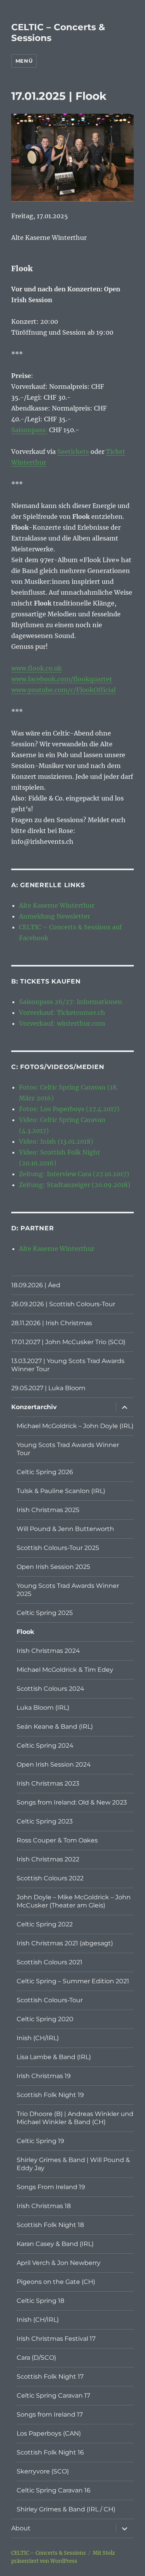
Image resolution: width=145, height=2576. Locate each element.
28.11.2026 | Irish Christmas (52, 1323)
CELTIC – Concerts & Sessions (49, 2553)
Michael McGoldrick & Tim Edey (65, 1670)
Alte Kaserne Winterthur (57, 905)
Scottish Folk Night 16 (50, 2452)
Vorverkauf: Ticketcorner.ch (62, 1013)
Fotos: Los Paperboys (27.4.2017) (69, 1109)
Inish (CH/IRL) (38, 2038)
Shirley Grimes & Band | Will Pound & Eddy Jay (73, 2164)
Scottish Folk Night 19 (50, 2095)
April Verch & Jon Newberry (59, 2263)
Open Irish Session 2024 (54, 1764)
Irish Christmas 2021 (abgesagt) (65, 1943)
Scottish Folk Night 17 (50, 2377)
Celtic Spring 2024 (45, 1746)
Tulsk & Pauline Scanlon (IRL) (61, 1491)
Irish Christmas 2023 (48, 1783)
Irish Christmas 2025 (48, 1510)
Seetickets (73, 452)
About (21, 2528)
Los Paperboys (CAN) (49, 2433)
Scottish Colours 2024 (50, 1689)
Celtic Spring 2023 (45, 1821)
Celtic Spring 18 (40, 2301)
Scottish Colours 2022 (50, 1878)
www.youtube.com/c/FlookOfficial (63, 690)
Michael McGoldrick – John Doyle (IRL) (75, 1426)
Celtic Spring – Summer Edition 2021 (73, 1981)
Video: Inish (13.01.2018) (56, 1141)
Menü (24, 61)
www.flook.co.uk (37, 668)
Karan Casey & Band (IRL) (55, 2244)
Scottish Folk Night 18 (50, 2225)
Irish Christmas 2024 (48, 1651)
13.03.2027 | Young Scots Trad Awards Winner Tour (68, 1365)
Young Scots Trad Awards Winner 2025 (68, 1590)
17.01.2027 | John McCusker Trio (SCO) (68, 1342)
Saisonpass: (29, 430)
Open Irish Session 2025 (53, 1567)
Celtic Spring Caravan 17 (53, 2396)
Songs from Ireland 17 (50, 2414)
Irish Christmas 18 (44, 2206)
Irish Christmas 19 (44, 2076)
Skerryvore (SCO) (43, 2471)
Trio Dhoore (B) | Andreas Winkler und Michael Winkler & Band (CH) (75, 2118)
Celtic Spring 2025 (45, 1613)
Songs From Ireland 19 (51, 2187)
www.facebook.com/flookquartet (62, 679)
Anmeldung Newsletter (55, 916)
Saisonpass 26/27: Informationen (71, 1002)
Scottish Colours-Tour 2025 (58, 1548)
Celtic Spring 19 (40, 2141)
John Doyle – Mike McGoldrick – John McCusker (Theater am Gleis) (74, 1901)
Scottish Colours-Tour (50, 2000)
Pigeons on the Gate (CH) (56, 2282)
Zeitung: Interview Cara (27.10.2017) (74, 1174)
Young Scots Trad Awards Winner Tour (68, 1449)
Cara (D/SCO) (36, 2358)
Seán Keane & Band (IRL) (55, 1727)
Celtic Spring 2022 (45, 1924)
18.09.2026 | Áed (36, 1285)
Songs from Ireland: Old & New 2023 (72, 1802)
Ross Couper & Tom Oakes (57, 1840)
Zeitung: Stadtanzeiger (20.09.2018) (75, 1185)
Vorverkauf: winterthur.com (62, 1023)
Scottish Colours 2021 (49, 1962)
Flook (26, 1632)
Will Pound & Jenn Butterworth (65, 1529)
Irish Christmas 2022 (48, 1859)
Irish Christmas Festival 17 (56, 2339)
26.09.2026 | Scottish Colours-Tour (63, 1304)
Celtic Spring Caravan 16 (54, 2490)
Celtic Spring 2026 (45, 1472)
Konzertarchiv (34, 1407)
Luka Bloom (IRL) (43, 1708)
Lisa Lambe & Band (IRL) (54, 2057)
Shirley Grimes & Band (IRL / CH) (66, 2509)
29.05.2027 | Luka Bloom (48, 1388)
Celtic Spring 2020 (45, 2019)
